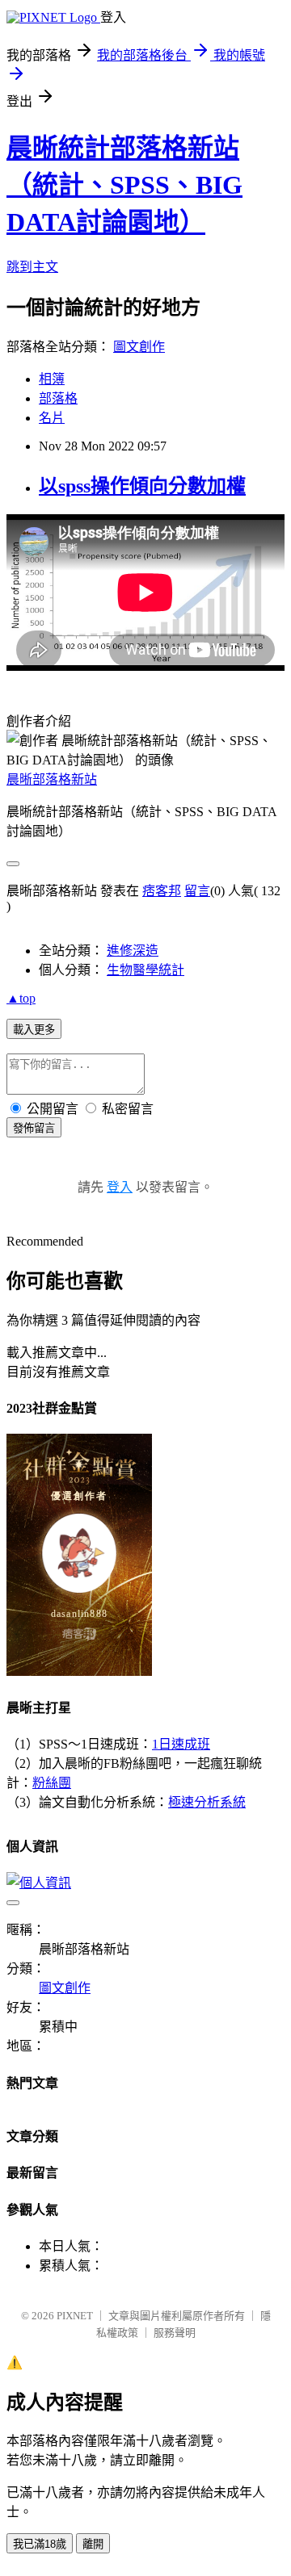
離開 (93, 2544)
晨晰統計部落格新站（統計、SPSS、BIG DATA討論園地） (124, 185)
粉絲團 (52, 1783)
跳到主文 (32, 267)
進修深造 (133, 951)
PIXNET (75, 2316)
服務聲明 (175, 2333)
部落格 (58, 398)
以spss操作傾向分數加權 (142, 486)
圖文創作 (139, 347)
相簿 (52, 379)
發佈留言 (34, 1128)
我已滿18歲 (40, 2544)
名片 (52, 418)
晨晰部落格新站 (52, 779)
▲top (21, 998)
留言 (197, 891)
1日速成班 (181, 1744)
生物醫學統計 (145, 970)
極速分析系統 (207, 1802)
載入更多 (34, 1030)
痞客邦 (162, 891)
